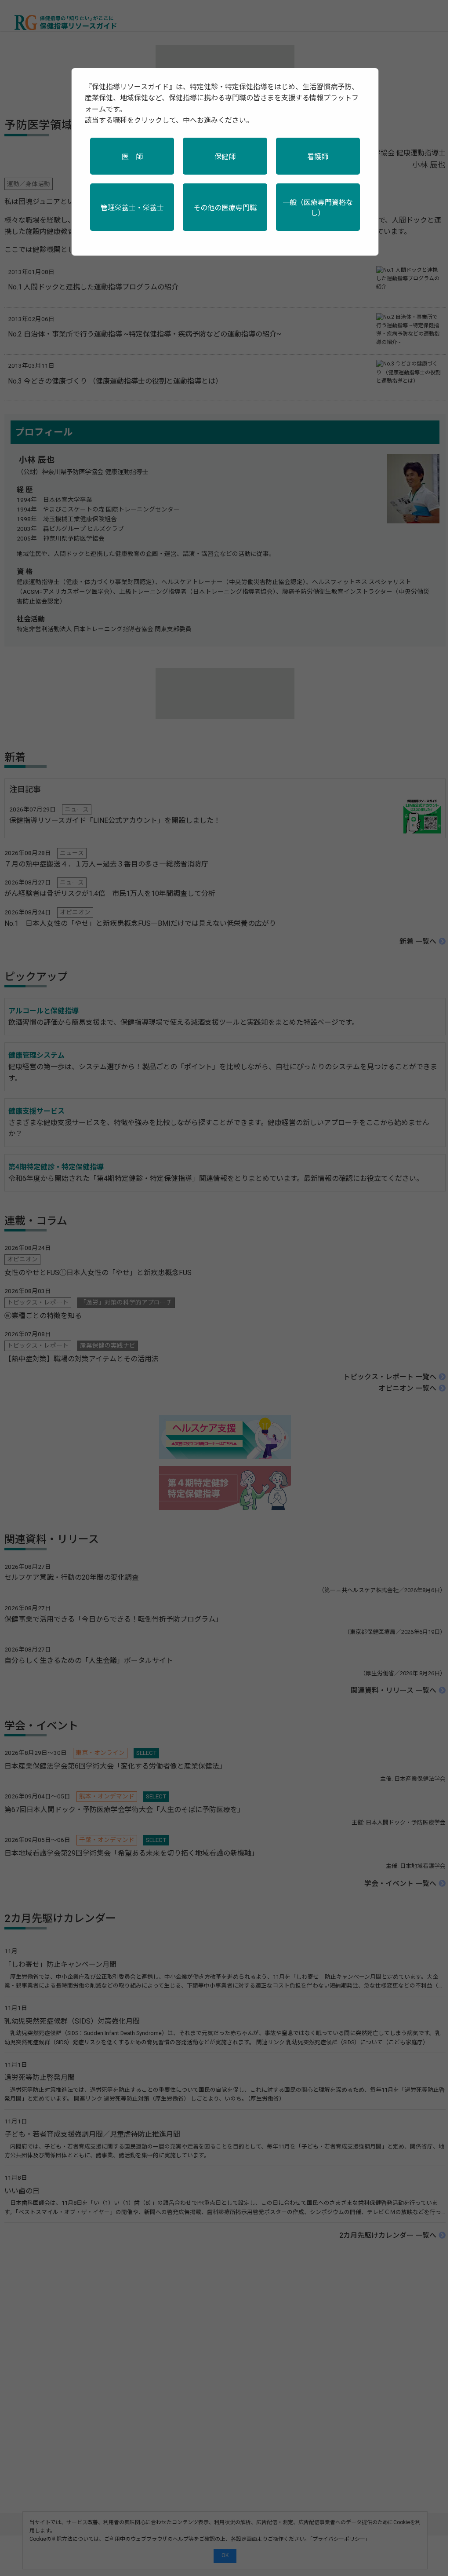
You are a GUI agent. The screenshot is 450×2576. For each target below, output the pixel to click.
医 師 (132, 157)
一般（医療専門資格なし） (318, 208)
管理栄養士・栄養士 (132, 208)
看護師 (318, 157)
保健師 (225, 157)
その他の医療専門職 (225, 208)
